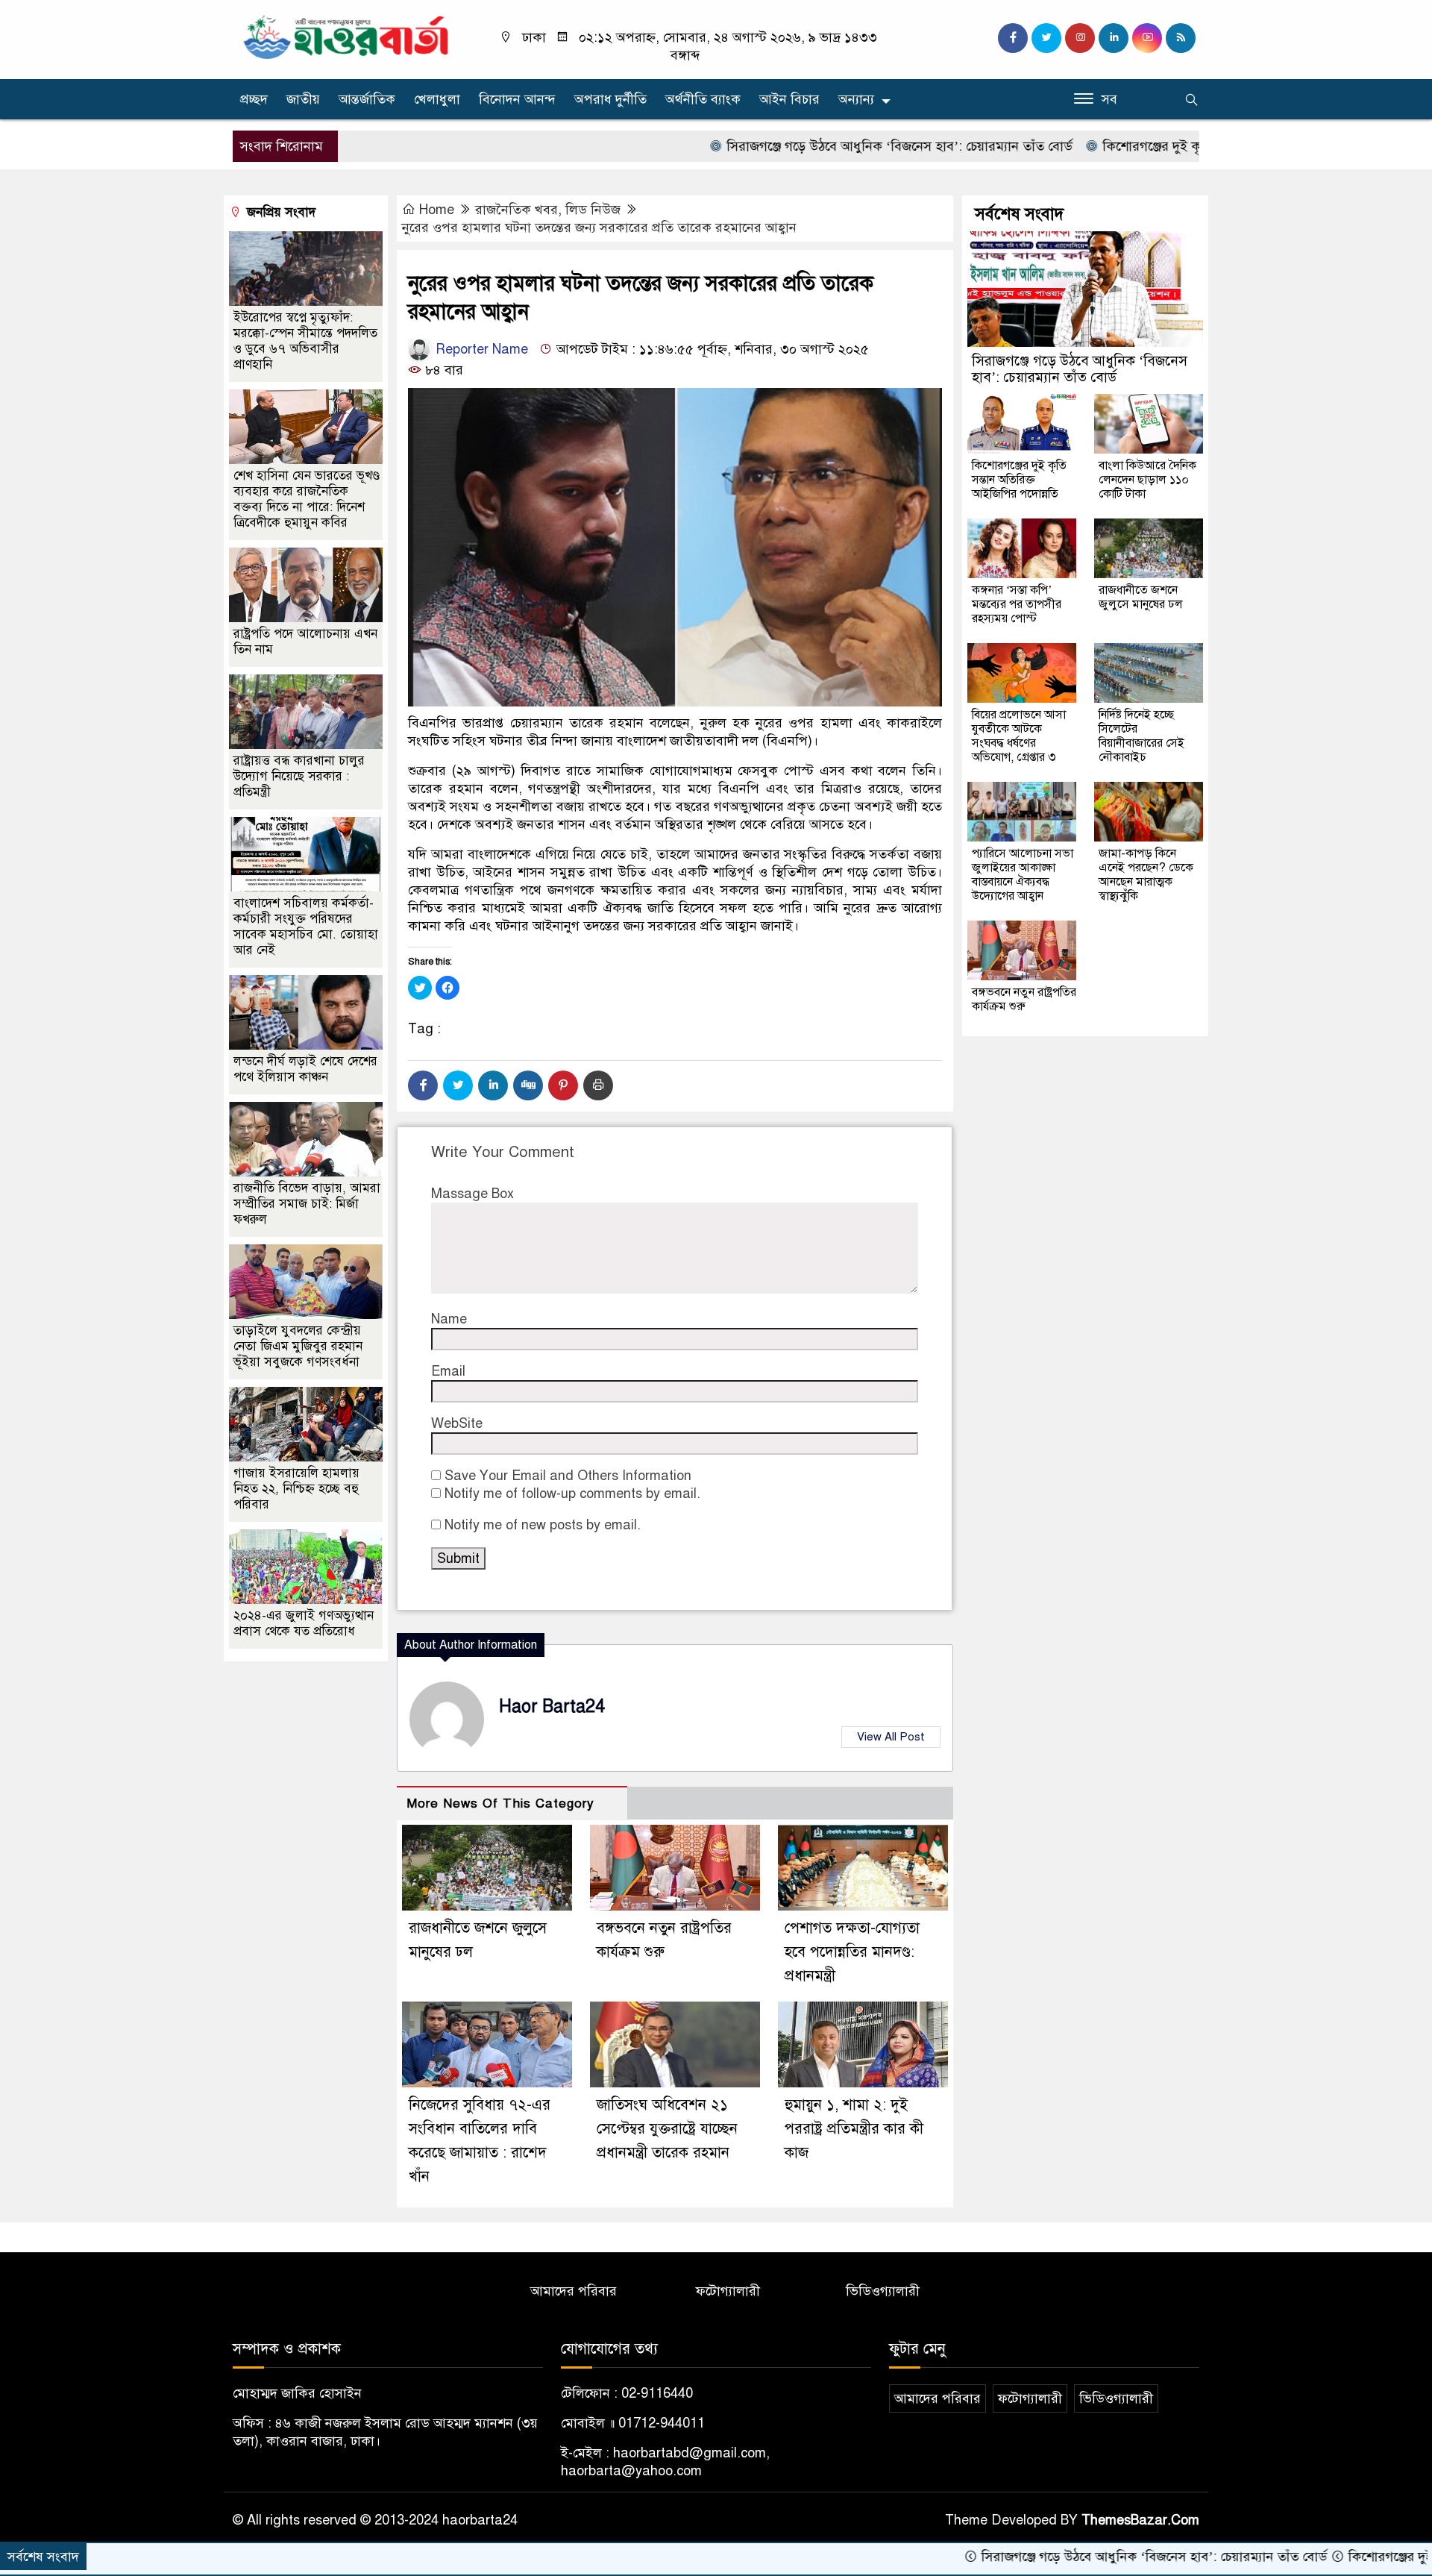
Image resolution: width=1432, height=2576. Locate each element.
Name (449, 1319)
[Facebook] (423, 1085)
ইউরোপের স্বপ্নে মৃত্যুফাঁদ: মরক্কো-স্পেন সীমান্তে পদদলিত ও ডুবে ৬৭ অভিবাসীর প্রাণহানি (305, 341)
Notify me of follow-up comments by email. (572, 1494)
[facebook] (1013, 38)
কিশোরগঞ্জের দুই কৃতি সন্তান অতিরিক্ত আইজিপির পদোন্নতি (1146, 146)
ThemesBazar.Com (1140, 2520)
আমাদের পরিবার (574, 2291)
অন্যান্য (856, 99)
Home (437, 210)
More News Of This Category (500, 1803)
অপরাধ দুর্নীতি (610, 99)
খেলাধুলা (437, 99)
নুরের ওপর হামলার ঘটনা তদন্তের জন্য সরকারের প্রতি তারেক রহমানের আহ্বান (599, 228)
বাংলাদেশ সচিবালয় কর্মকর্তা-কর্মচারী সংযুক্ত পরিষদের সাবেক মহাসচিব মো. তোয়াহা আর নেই (306, 927)
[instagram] (1080, 38)
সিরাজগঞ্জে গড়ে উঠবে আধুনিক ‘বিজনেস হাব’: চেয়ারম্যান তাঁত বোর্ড (794, 146)
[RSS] (1181, 38)
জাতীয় (303, 99)
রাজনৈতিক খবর (516, 210)
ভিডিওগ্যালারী (883, 2291)
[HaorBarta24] (347, 36)
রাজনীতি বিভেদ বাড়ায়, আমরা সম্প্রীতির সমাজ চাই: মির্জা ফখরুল (307, 1204)
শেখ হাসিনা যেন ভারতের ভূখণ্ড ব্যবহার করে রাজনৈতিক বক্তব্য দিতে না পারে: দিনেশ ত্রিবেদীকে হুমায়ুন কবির (307, 499)
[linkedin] (1114, 38)
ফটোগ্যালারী (728, 2291)
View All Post (891, 1737)
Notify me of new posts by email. (543, 1525)
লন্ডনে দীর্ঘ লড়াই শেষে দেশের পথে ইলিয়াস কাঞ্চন (305, 1069)
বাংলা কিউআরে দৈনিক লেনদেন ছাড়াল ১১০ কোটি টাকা (1147, 480)
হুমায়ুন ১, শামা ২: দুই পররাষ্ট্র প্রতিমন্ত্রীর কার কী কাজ (854, 2129)
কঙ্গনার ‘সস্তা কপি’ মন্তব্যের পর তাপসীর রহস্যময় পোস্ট (1017, 604)
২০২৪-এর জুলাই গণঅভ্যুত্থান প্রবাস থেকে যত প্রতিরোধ (304, 1623)
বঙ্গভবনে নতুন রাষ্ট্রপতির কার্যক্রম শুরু (1024, 999)
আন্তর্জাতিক (367, 99)
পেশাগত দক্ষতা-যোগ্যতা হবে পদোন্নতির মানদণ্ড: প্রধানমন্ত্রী (852, 1952)
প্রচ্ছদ (254, 99)
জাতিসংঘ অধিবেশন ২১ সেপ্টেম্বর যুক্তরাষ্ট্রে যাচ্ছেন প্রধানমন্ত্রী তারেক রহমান (667, 2129)
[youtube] (1147, 38)
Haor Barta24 (552, 1707)
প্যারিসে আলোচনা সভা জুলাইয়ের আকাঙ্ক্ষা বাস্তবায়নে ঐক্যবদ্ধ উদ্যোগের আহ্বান (1023, 875)
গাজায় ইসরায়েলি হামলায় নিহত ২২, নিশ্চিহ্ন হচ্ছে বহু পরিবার (296, 1489)
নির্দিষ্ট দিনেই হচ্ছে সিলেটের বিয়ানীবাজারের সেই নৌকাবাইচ (1141, 736)
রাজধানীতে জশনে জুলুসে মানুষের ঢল (1141, 597)
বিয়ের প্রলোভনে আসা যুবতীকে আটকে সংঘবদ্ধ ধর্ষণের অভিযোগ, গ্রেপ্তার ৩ (1019, 736)
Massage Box (472, 1194)
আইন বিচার (789, 99)
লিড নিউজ (593, 210)
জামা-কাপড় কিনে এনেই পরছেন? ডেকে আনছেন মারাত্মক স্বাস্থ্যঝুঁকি (1146, 875)
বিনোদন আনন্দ (517, 99)
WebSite (457, 1423)
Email (448, 1371)
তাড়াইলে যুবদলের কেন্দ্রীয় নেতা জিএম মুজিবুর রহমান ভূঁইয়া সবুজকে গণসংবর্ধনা (298, 1346)
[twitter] (1046, 38)
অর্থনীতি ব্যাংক (703, 99)
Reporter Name (480, 349)
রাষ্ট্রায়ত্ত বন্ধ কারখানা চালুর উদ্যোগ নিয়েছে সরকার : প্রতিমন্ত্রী (299, 776)
